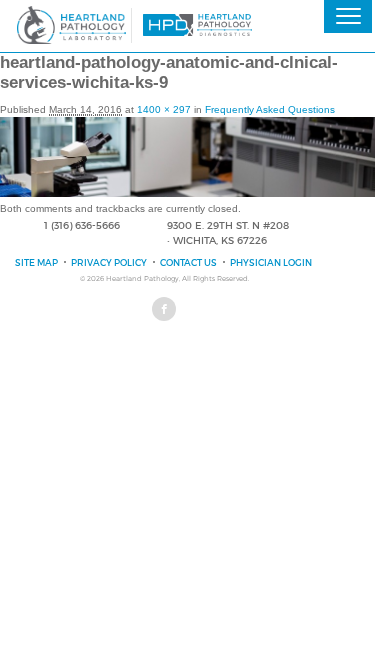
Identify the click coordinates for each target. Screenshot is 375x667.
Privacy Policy (109, 262)
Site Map (36, 262)
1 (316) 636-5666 (82, 225)
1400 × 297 (164, 109)
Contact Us (188, 262)
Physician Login (271, 262)
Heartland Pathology (142, 278)
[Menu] (348, 16)
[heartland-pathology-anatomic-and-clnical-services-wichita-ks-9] (187, 193)
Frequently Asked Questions (270, 109)
